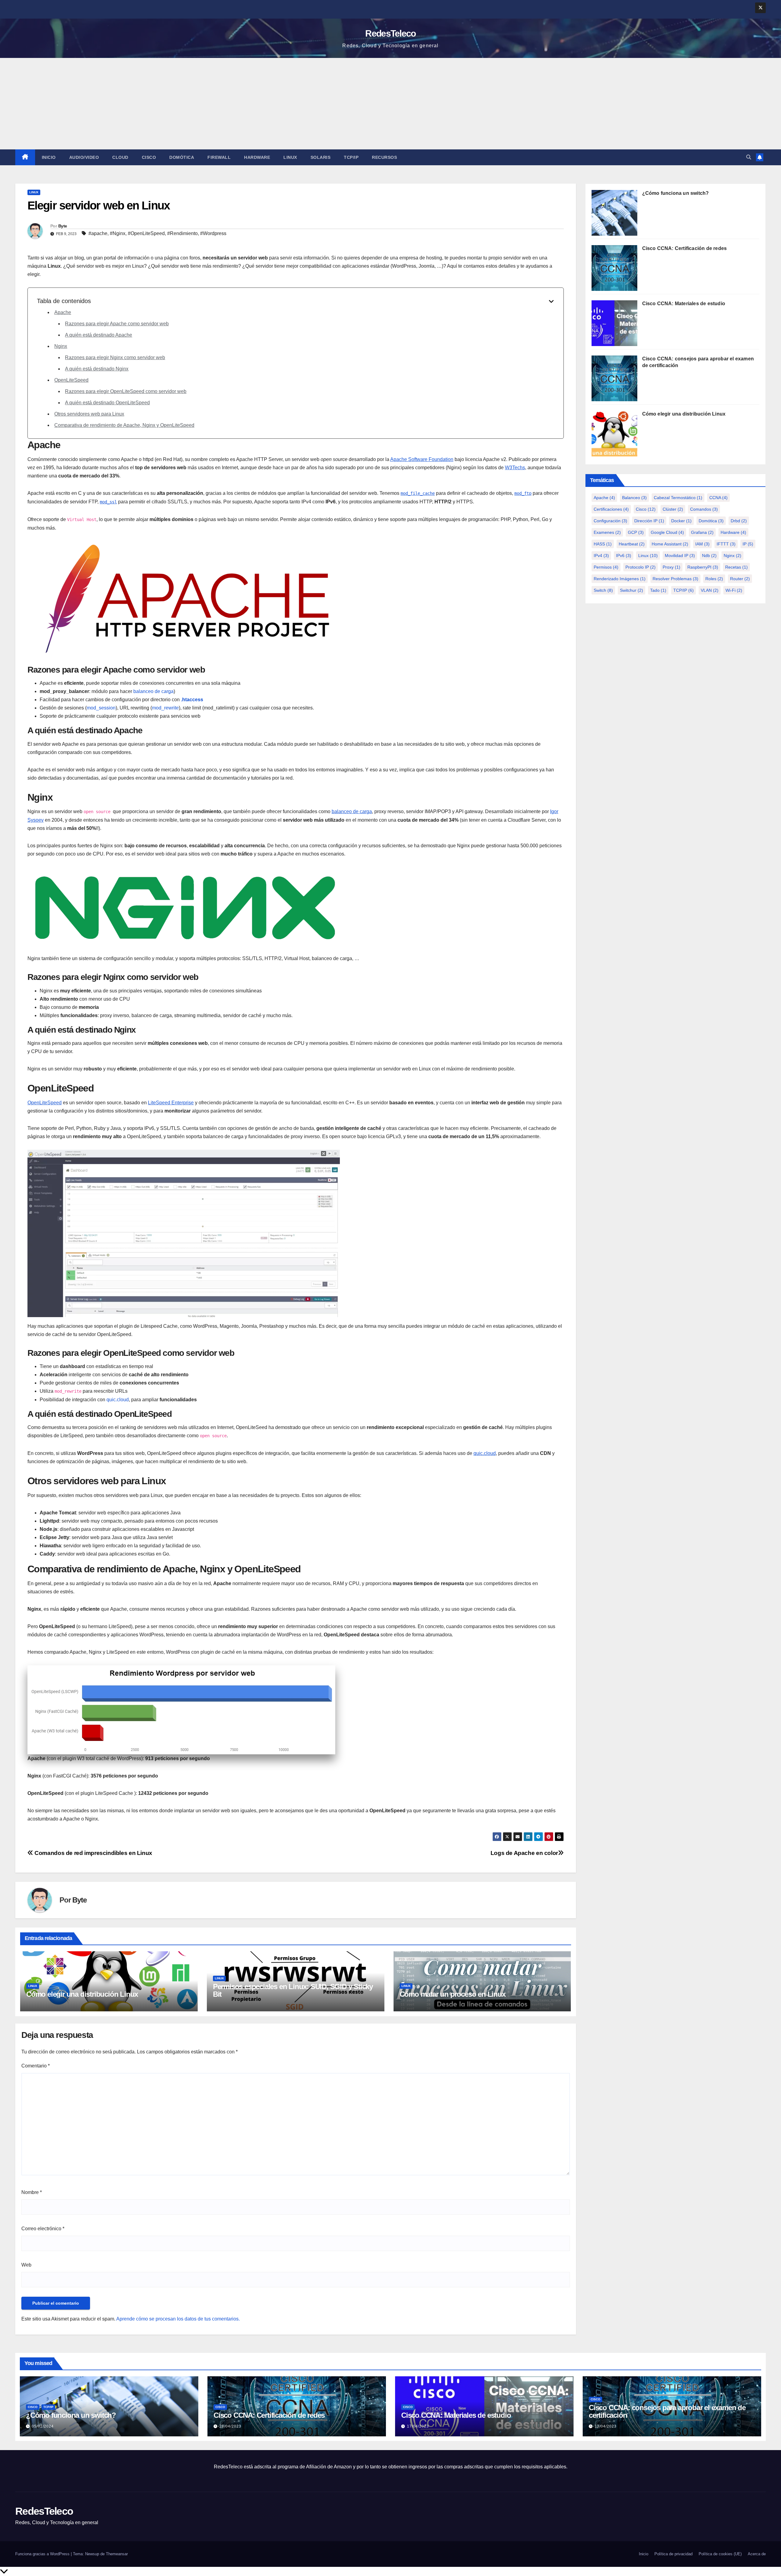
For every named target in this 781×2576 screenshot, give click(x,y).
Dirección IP (649, 521)
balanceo (634, 498)
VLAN (710, 590)
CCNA (718, 498)
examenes (607, 532)
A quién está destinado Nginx (97, 369)
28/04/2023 (230, 2426)
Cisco (149, 157)
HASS (603, 544)
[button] (749, 157)
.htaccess (192, 700)
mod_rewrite (165, 708)
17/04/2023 (418, 2426)
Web (26, 2265)
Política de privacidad (673, 2554)
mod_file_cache (418, 493)
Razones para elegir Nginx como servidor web (115, 357)
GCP (636, 532)
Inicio (49, 157)
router (740, 579)
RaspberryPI (703, 567)
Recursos (384, 157)
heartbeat (632, 544)
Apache (63, 312)
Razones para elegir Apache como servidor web (117, 324)
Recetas (736, 567)
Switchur (632, 590)
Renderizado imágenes (620, 579)
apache (604, 498)
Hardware (257, 157)
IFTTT (726, 544)
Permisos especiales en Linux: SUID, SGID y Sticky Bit (293, 1990)
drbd (739, 521)
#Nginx (118, 233)
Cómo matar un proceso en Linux (453, 1994)
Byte (63, 226)
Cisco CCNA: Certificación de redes (685, 248)
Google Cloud (667, 532)
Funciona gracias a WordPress (43, 2554)
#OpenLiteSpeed (146, 233)
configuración (610, 521)
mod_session (101, 708)
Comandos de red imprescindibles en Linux (93, 1853)
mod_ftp (523, 493)
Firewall (219, 157)
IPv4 (601, 556)
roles (714, 579)
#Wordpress (213, 233)
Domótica (182, 157)
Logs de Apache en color (524, 1853)
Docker (681, 521)
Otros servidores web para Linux (89, 414)
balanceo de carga (153, 691)
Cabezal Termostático (678, 498)
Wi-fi (734, 590)
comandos (704, 509)
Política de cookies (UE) (720, 2554)
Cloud (120, 157)
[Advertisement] (390, 104)
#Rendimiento (182, 233)
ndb (709, 556)
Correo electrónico (43, 2229)
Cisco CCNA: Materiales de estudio (684, 304)
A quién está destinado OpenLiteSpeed (107, 403)
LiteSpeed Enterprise (171, 1103)
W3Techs (515, 468)
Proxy (671, 567)
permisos (606, 567)
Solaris (321, 157)
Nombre (32, 2192)
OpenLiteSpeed (71, 380)
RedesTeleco (390, 33)
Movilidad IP (680, 556)
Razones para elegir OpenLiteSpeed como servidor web (126, 391)
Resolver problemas (675, 579)
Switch (603, 590)
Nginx (61, 346)
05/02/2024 (43, 2426)
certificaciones (611, 509)
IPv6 (624, 556)
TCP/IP (351, 157)
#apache (98, 233)
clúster (673, 509)
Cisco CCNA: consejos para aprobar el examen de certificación (667, 2411)
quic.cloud (118, 1400)
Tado (658, 590)
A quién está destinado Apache (99, 335)
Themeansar (117, 2554)
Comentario (36, 2066)
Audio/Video (84, 157)
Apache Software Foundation (422, 459)
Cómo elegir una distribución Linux (82, 1994)
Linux (290, 157)
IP (748, 544)
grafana (702, 532)
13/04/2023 (606, 2426)
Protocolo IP (641, 567)
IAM (702, 544)
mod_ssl (108, 502)
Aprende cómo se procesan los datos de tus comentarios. (178, 2319)
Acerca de (757, 2554)
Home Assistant (670, 544)
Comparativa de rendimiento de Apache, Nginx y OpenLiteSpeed (124, 425)
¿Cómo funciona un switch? (676, 193)
